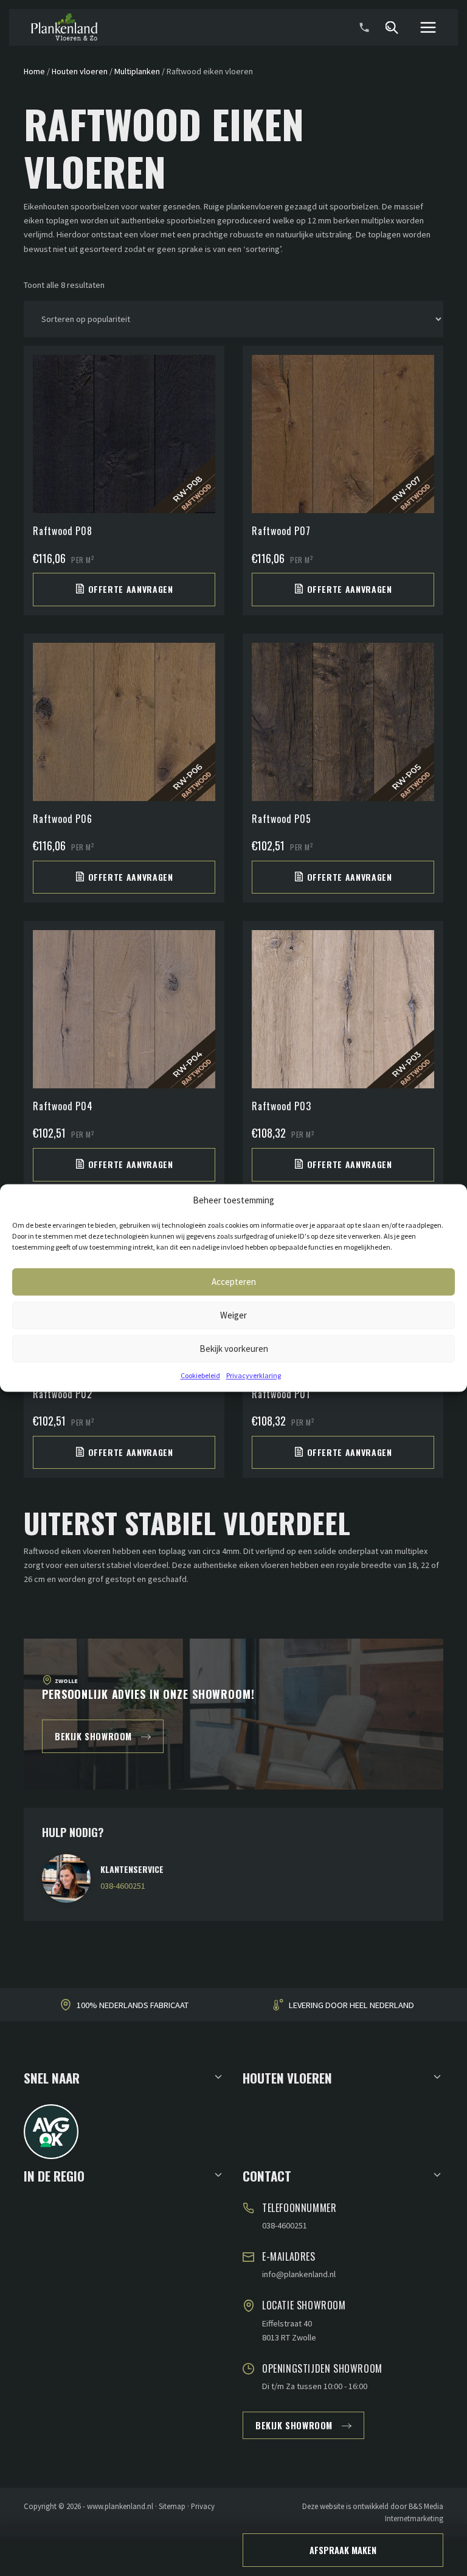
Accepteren (234, 1282)
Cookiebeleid (200, 1375)
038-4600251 (123, 1886)
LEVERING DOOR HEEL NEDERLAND (133, 2006)
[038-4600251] (364, 27)
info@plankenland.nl (299, 2274)
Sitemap (172, 2506)
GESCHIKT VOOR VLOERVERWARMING (351, 2006)
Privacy (203, 2506)
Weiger (233, 1315)
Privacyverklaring (254, 1375)
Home (34, 71)
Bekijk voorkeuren (234, 1349)
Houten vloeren (80, 71)
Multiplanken (137, 71)
